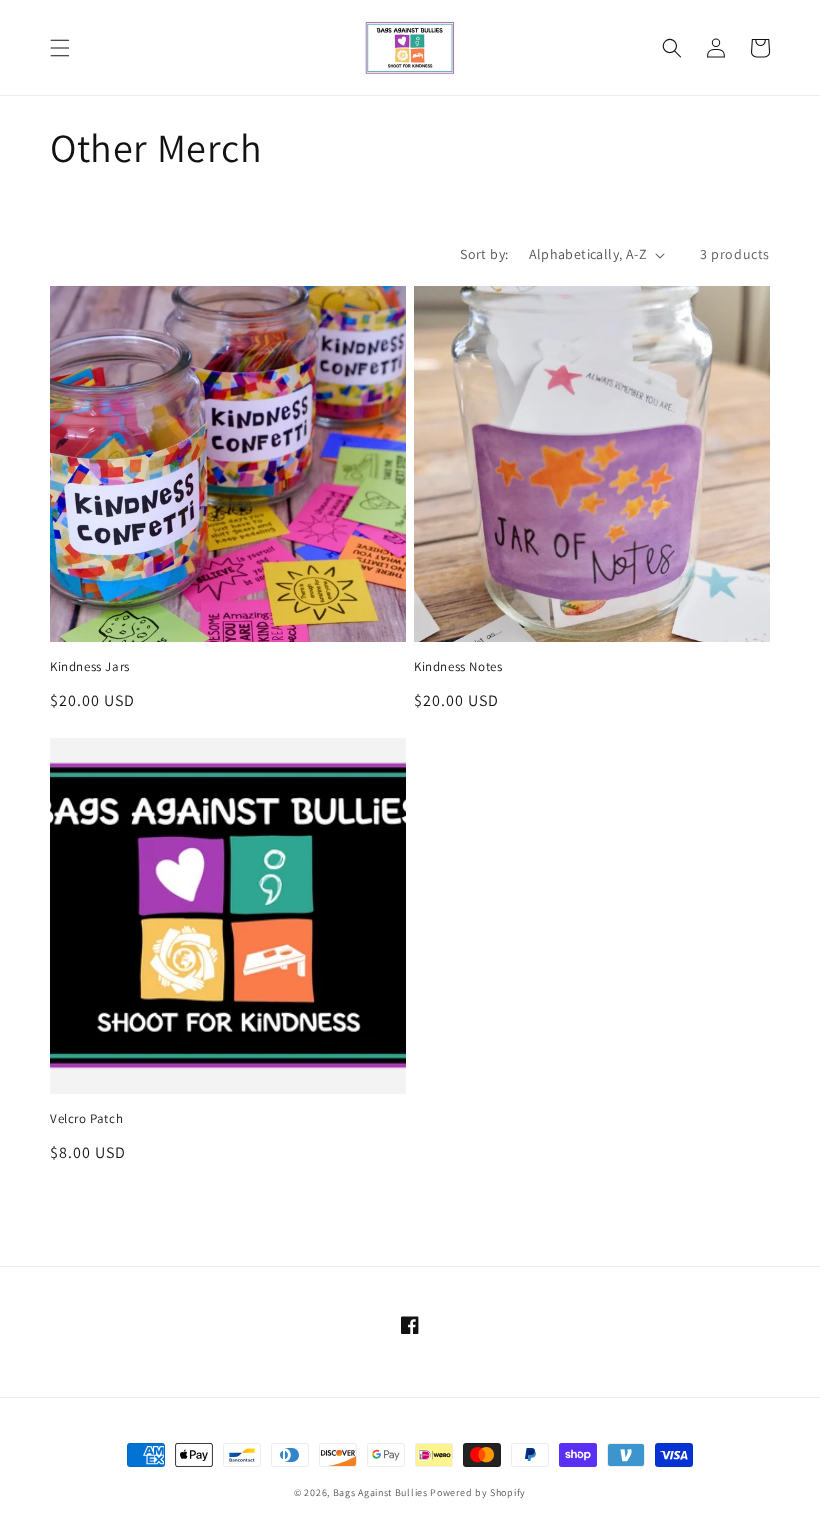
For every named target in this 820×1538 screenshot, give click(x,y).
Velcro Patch (86, 1119)
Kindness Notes (458, 667)
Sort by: (484, 254)
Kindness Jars (90, 667)
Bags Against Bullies (380, 1492)
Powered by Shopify (478, 1492)
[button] (60, 48)
